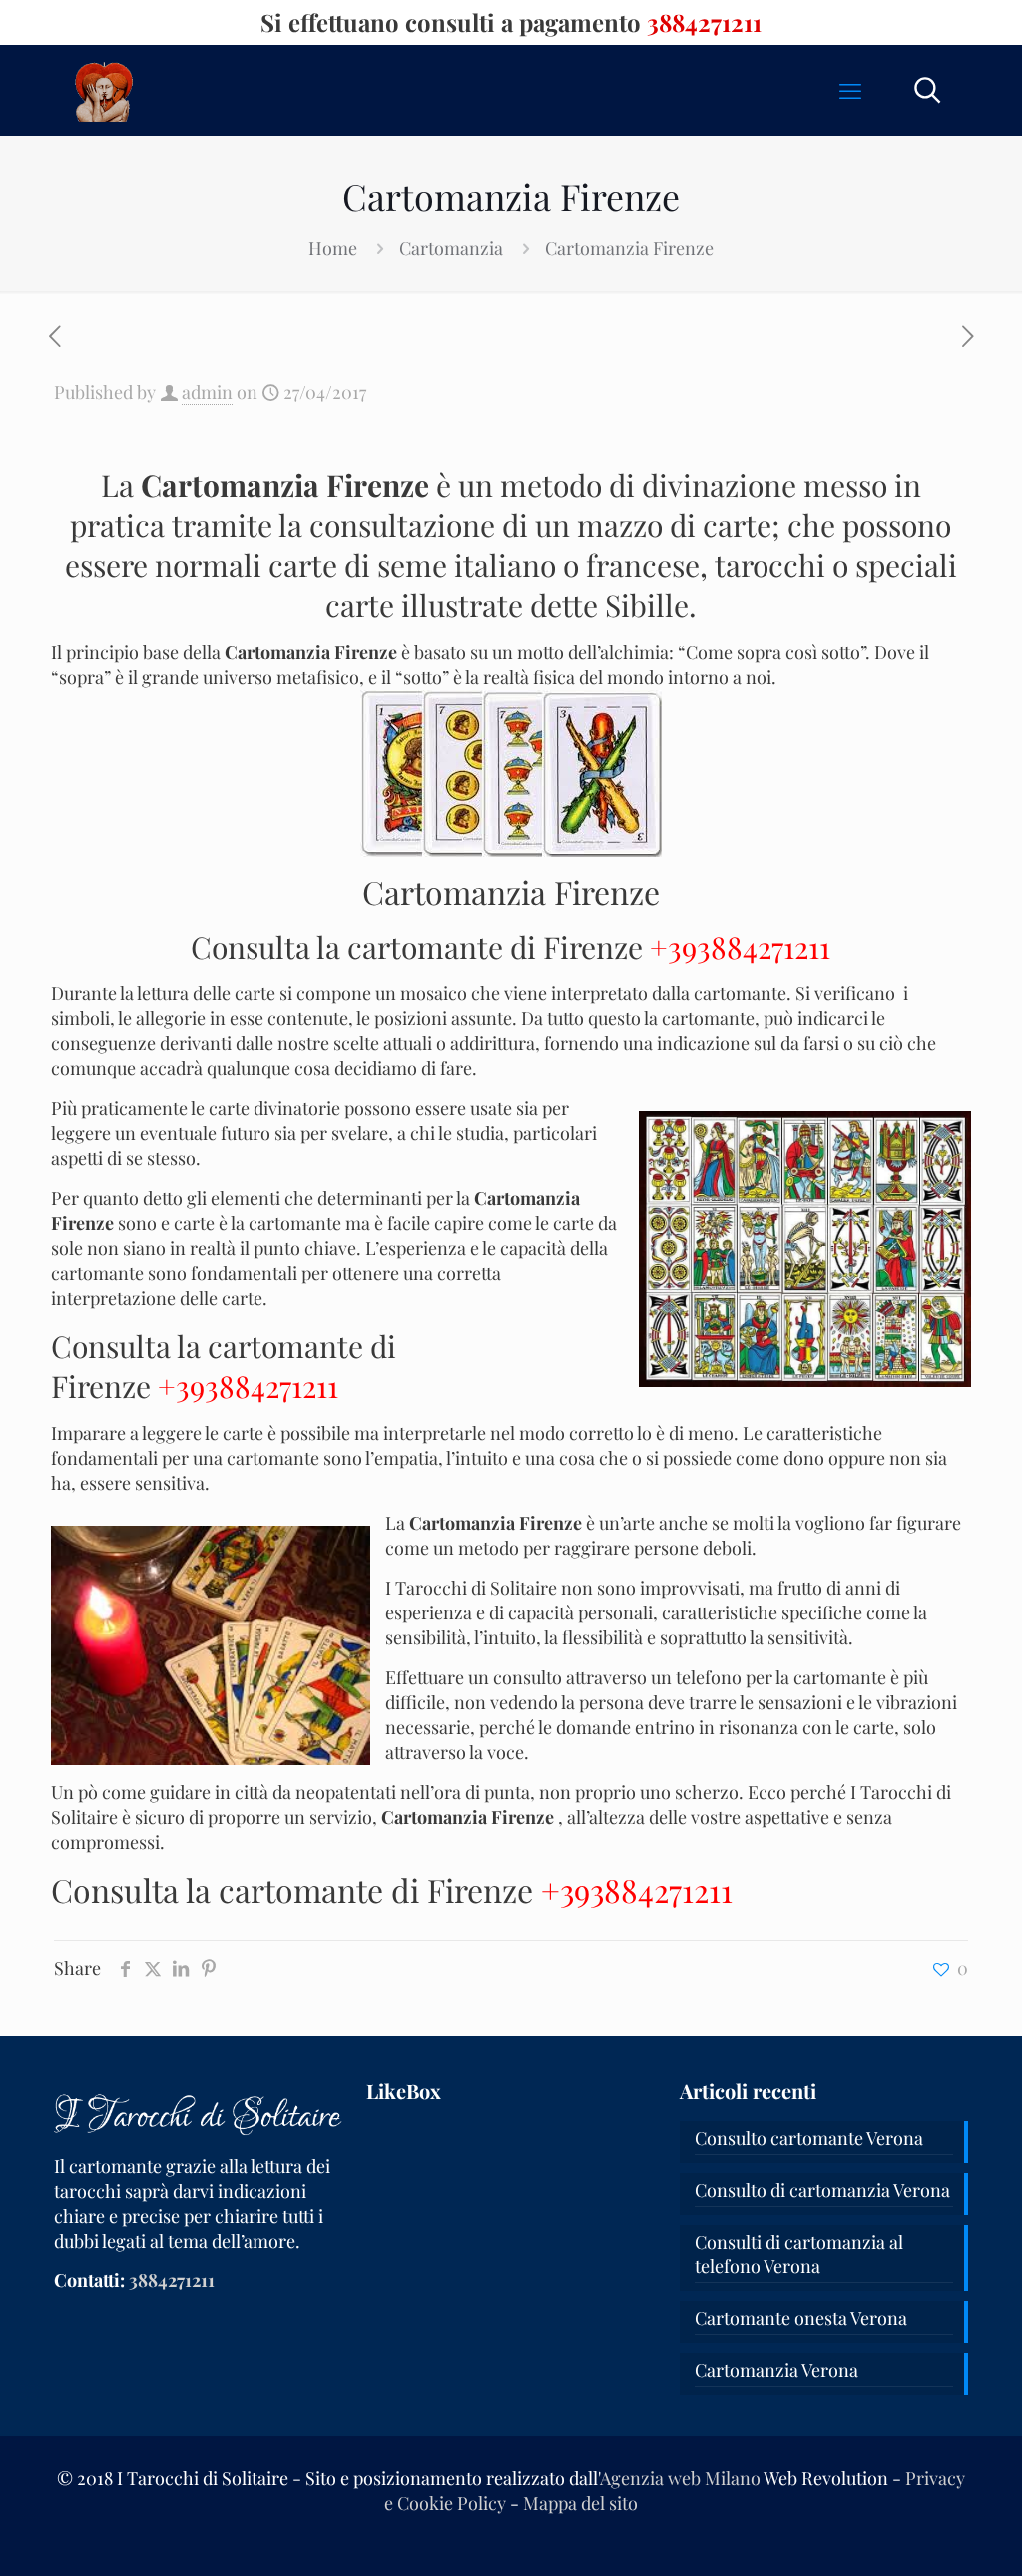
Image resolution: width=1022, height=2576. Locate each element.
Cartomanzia (451, 248)
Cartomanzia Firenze (629, 248)
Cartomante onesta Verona (801, 2318)
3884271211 (704, 22)
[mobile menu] (850, 90)
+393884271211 (740, 947)
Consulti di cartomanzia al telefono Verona (799, 2254)
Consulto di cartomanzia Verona (822, 2190)
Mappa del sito (580, 2503)
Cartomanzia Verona (776, 2370)
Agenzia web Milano (680, 2478)
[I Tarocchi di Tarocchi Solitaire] (104, 90)
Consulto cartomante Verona (809, 2138)
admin (207, 392)
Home (333, 248)
